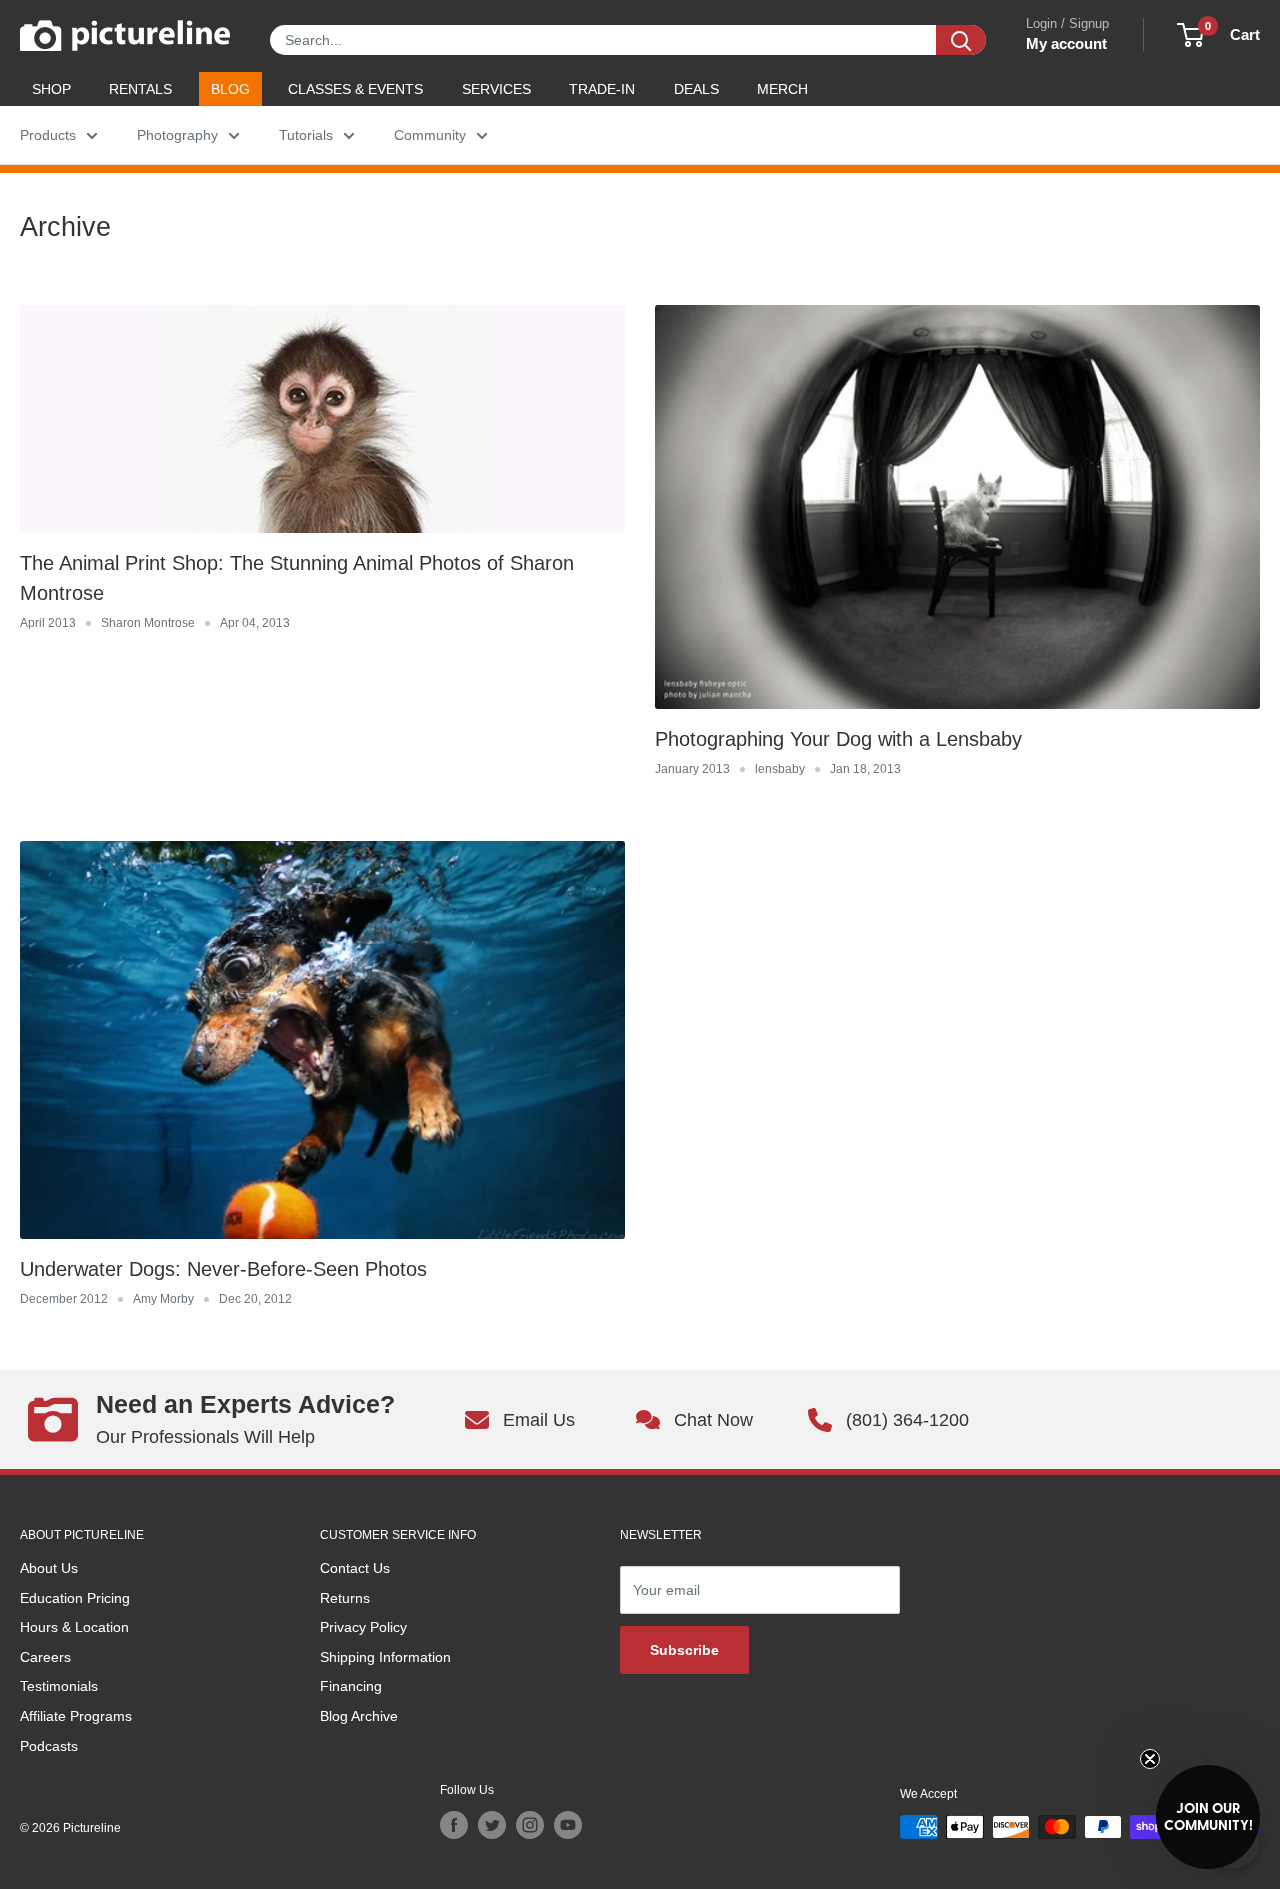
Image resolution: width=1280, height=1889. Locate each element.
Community (430, 135)
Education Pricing (75, 1598)
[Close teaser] (1150, 1759)
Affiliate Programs (76, 1716)
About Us (49, 1568)
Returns (345, 1598)
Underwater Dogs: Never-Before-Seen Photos (223, 1269)
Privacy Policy (363, 1627)
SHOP (51, 89)
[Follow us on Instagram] (530, 1825)
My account (1066, 43)
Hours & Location (74, 1627)
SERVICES (496, 89)
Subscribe (684, 1650)
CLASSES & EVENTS (355, 89)
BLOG (230, 89)
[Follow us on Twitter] (492, 1825)
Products (48, 135)
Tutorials (306, 135)
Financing (351, 1686)
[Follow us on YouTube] (568, 1825)
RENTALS (140, 89)
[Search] (961, 40)
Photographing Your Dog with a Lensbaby (838, 739)
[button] (1208, 1817)
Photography (177, 135)
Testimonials (59, 1686)
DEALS (696, 89)
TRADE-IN (602, 89)
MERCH (782, 89)
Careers (45, 1657)
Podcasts (49, 1746)
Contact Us (355, 1568)
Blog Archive (359, 1716)
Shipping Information (385, 1657)
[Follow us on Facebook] (454, 1825)
